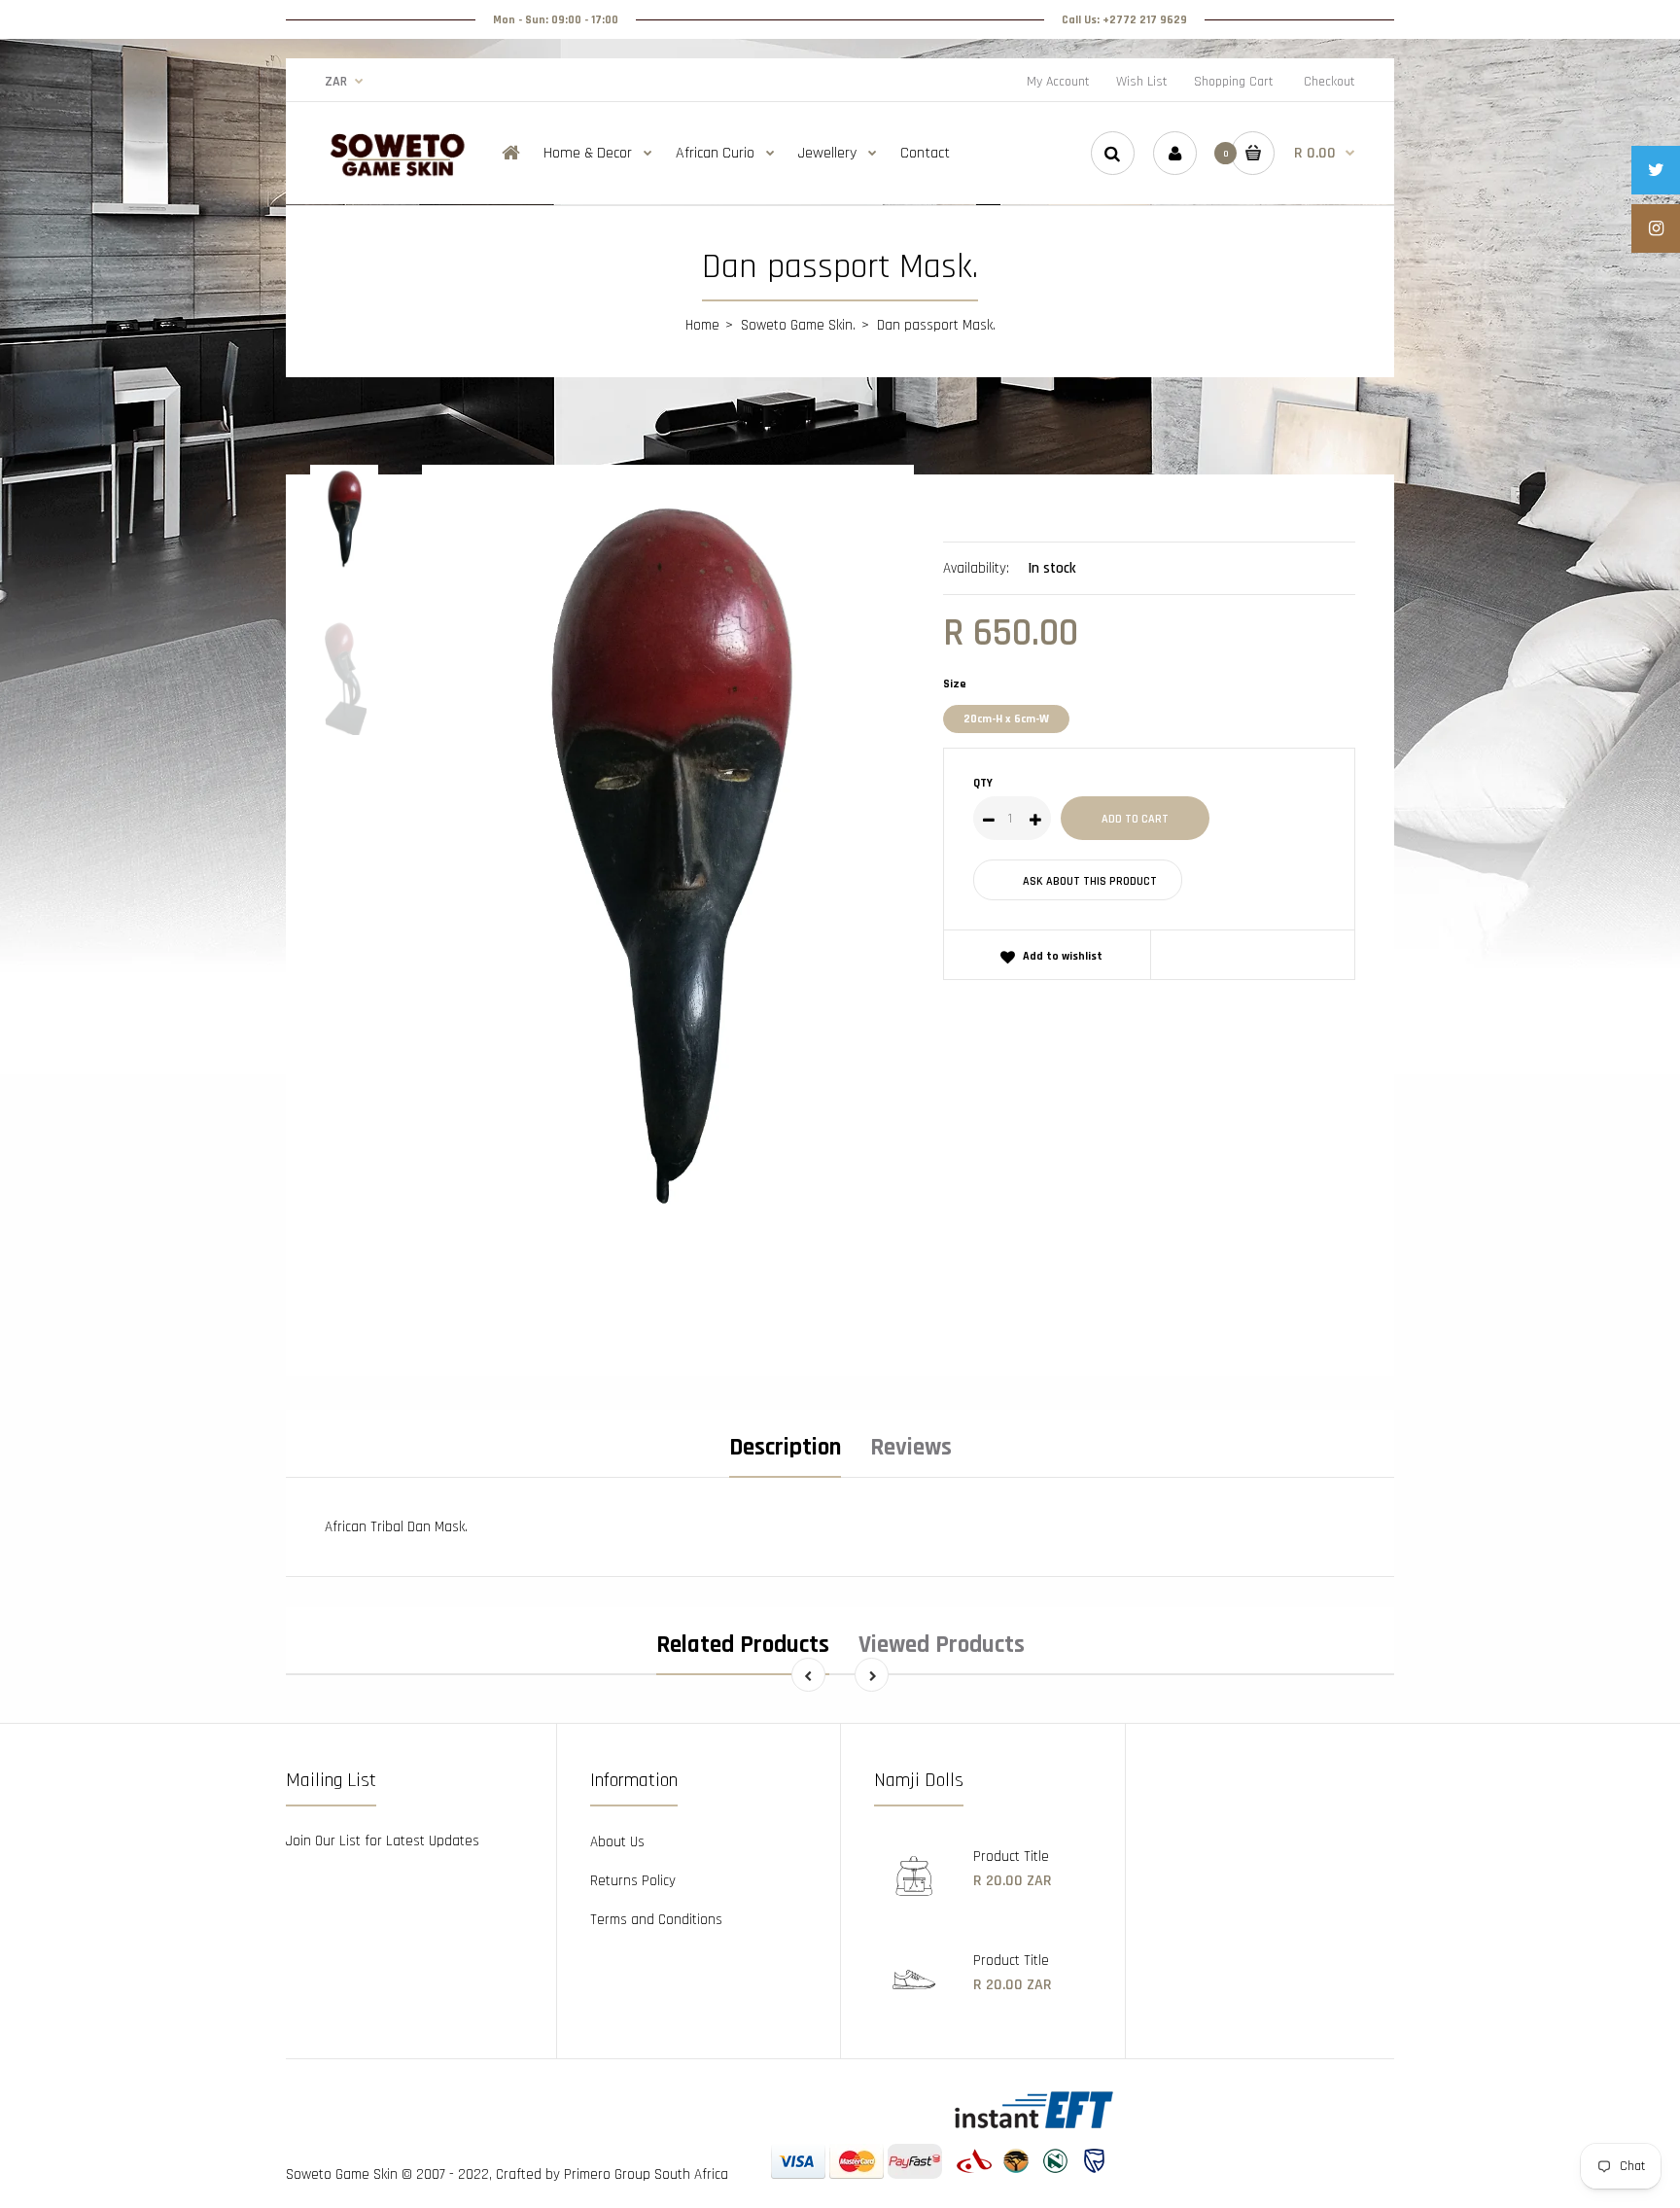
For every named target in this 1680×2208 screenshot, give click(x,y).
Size (955, 684)
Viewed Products (942, 1645)
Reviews (911, 1448)
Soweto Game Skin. (798, 325)
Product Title (1011, 1857)
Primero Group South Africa (646, 2174)
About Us (617, 1842)
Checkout (1330, 82)
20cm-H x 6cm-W (1006, 719)
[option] (668, 901)
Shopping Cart (1234, 82)
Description (785, 1448)
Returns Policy (633, 1881)
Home (702, 325)
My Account (1058, 82)
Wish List (1142, 82)
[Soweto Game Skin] (398, 174)
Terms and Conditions (656, 1920)
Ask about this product (1090, 881)
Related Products (743, 1645)
